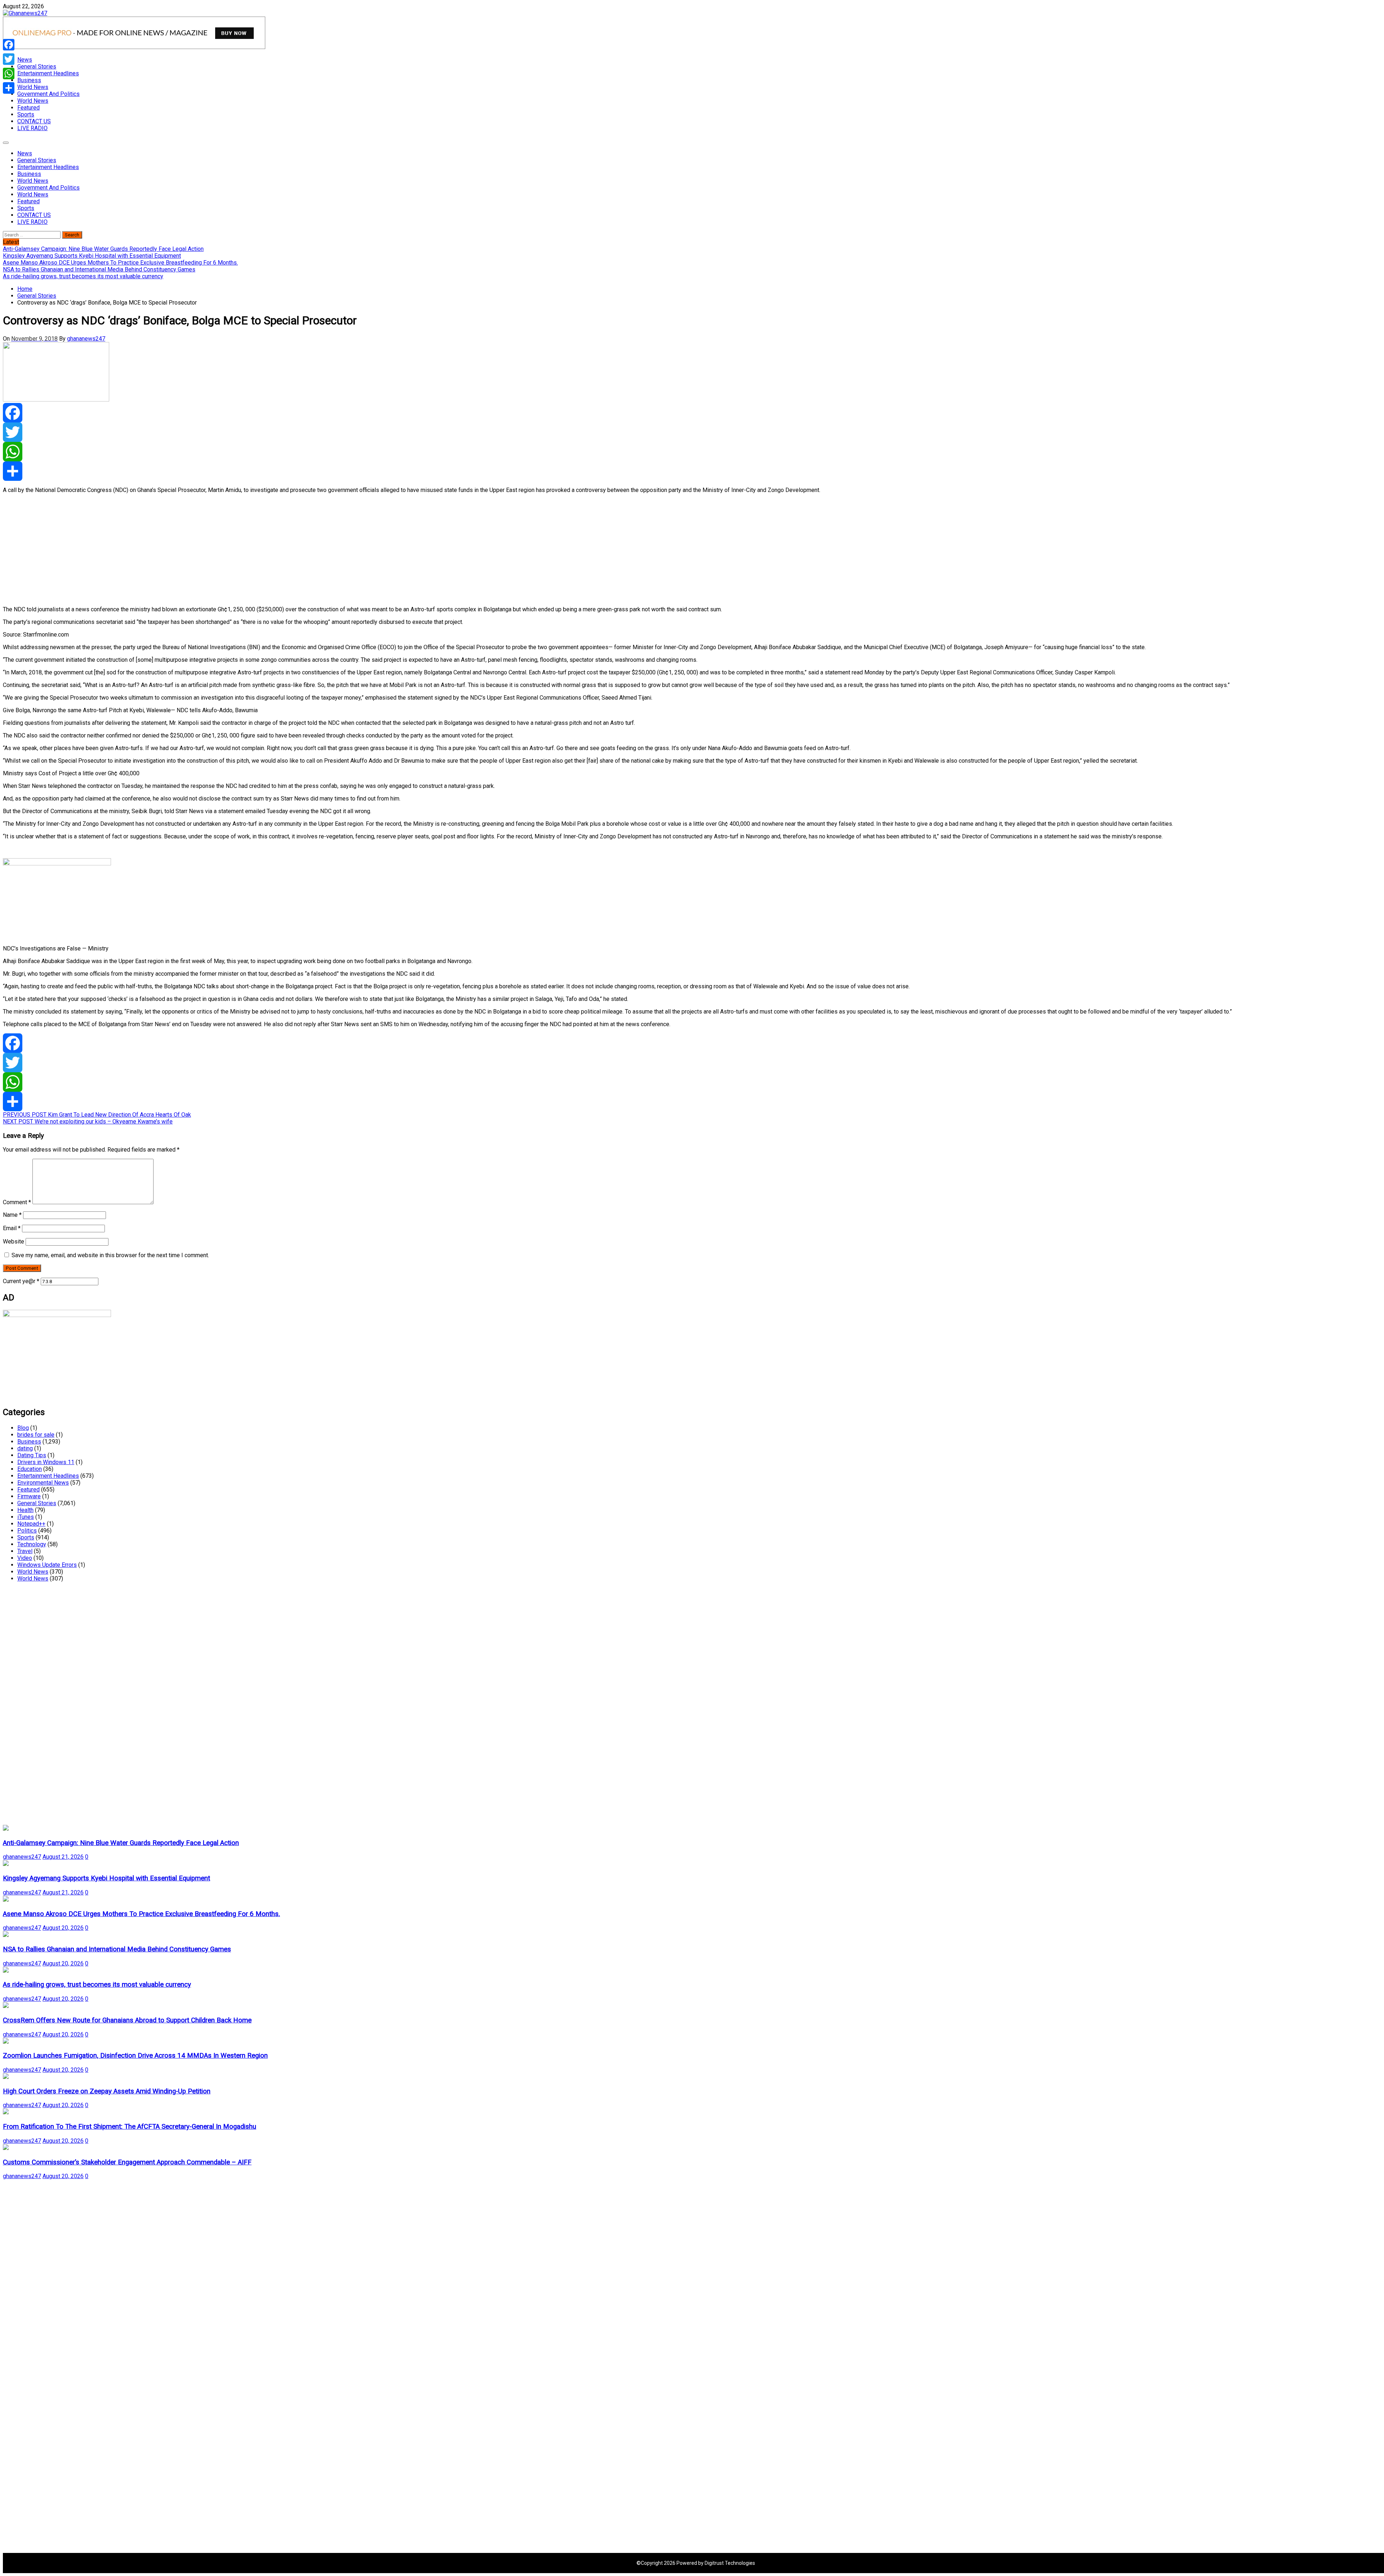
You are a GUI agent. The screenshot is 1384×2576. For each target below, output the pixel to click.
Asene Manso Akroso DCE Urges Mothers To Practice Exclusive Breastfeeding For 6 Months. (141, 1914)
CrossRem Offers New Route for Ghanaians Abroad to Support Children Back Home (127, 2020)
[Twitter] (692, 432)
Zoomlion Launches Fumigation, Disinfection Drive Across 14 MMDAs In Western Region (135, 2056)
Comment (17, 1202)
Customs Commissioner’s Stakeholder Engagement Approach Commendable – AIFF (127, 2162)
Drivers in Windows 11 (46, 1462)
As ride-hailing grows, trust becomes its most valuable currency (97, 1985)
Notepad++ (31, 1524)
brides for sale (36, 1435)
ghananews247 (86, 339)
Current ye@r (21, 1281)
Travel (25, 1551)
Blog (23, 1428)
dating (25, 1448)
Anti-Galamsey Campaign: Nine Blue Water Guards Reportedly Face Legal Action (121, 1843)
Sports (26, 114)
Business (29, 80)
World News (33, 87)
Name (12, 1215)
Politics (27, 1531)
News (25, 60)
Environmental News (43, 1483)
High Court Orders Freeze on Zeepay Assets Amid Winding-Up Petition (107, 2091)
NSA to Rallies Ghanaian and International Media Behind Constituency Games (117, 1949)
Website (14, 1242)
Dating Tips (32, 1455)
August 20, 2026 (63, 1928)
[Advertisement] (219, 550)
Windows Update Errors (47, 1565)
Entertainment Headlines (48, 73)
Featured (28, 108)
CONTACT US (34, 121)
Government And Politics (48, 94)
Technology (32, 1544)
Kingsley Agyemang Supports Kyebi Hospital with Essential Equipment (107, 1878)
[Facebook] (692, 413)
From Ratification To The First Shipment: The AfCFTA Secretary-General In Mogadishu (130, 2127)
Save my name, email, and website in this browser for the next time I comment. (110, 1255)
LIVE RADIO (32, 128)
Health (25, 1510)
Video (25, 1558)
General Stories (37, 66)
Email (12, 1228)
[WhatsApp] (692, 452)
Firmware (29, 1496)
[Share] (692, 471)
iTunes (26, 1517)
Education (30, 1469)
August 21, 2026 (63, 1857)
